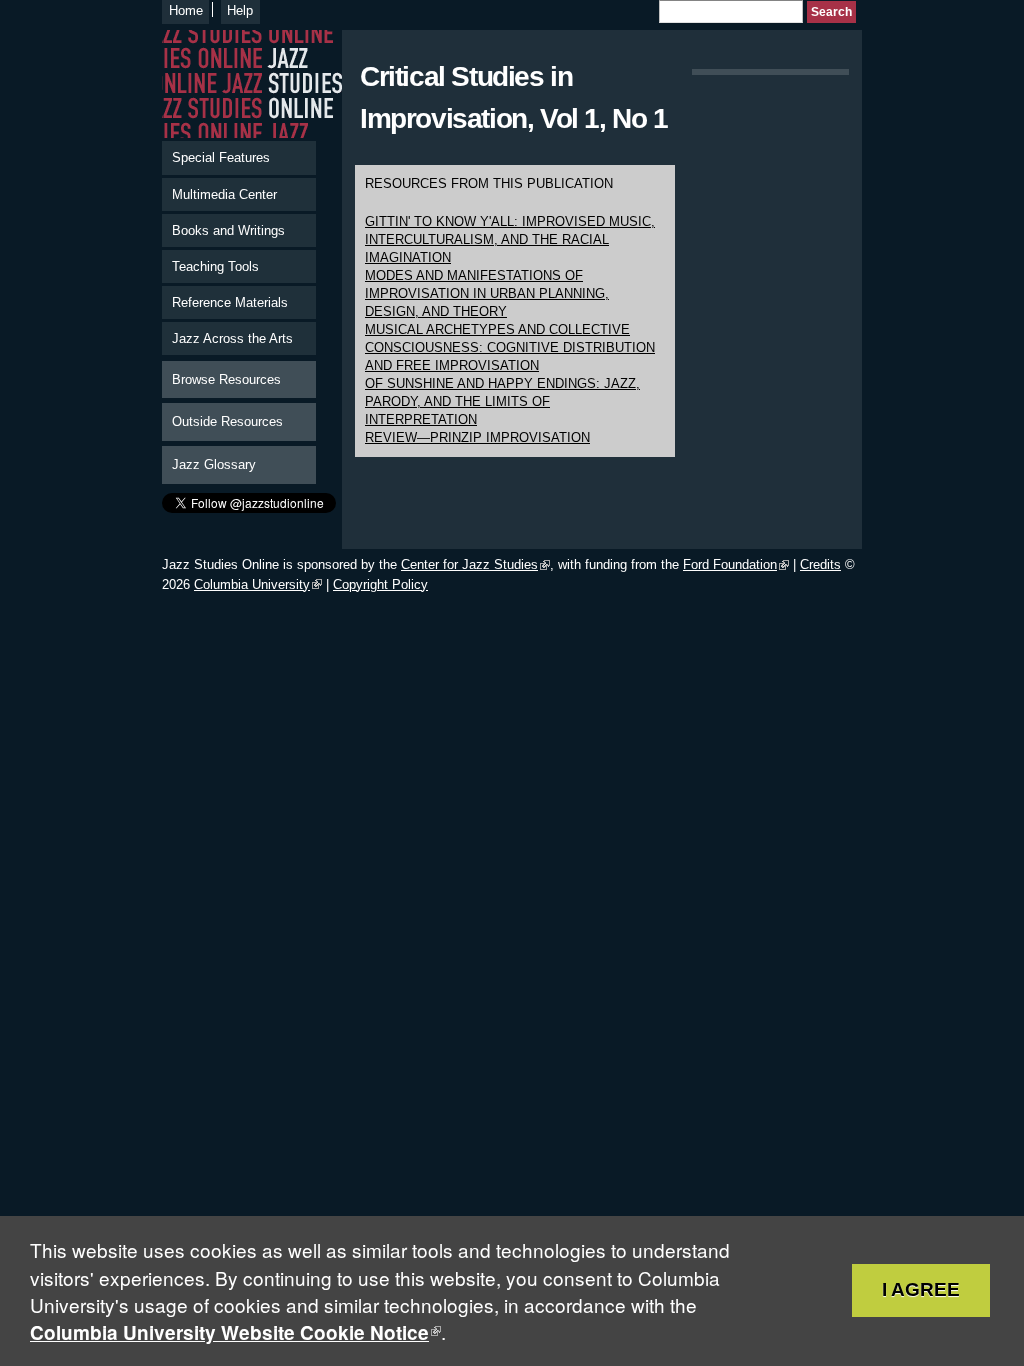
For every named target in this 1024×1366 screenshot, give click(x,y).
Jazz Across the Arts (232, 338)
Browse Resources (226, 379)
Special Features (221, 157)
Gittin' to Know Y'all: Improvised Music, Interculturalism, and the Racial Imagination (510, 239)
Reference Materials (230, 302)
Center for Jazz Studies (469, 564)
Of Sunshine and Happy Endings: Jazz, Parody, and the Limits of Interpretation (502, 401)
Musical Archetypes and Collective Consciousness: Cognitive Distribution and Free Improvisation (510, 347)
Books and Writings (228, 230)
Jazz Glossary (214, 464)
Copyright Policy (380, 584)
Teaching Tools (215, 266)
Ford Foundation (730, 564)
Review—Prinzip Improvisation (477, 437)
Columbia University (252, 584)
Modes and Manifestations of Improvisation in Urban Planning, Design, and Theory (487, 293)
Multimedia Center (224, 194)
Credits (820, 564)
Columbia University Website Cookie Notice (229, 1332)
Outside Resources (227, 421)
